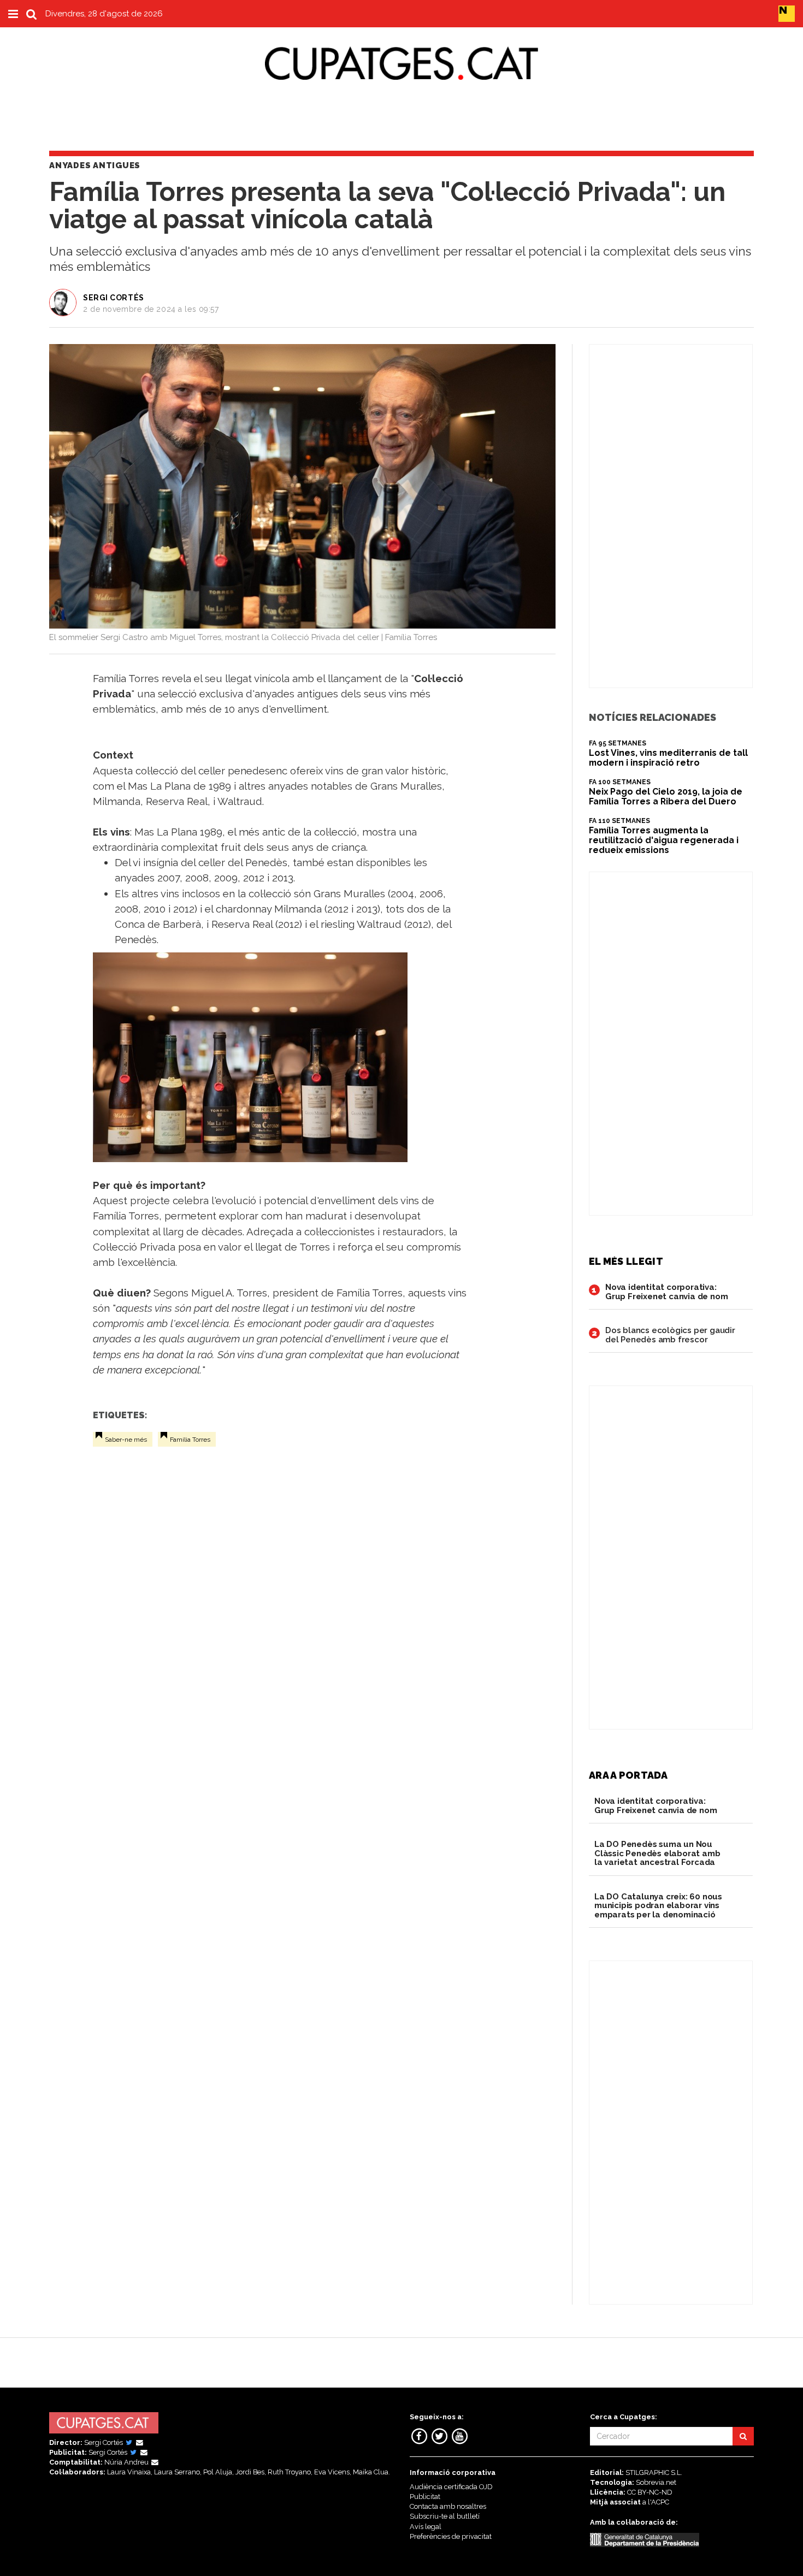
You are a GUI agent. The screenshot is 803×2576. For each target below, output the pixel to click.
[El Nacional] (787, 13)
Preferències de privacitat (451, 2536)
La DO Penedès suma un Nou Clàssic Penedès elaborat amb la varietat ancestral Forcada (657, 1853)
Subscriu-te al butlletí (445, 2516)
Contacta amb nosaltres (448, 2506)
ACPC (660, 2502)
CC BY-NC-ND (650, 2492)
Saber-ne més (126, 1440)
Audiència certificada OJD (451, 2487)
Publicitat (425, 2497)
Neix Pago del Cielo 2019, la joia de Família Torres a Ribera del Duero (666, 797)
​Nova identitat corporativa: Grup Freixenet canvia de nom (666, 1292)
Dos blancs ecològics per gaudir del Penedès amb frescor (670, 1335)
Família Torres (190, 1440)
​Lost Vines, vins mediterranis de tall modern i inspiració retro (668, 758)
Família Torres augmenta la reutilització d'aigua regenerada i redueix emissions (664, 840)
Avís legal (426, 2527)
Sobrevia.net (656, 2482)
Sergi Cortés (114, 298)
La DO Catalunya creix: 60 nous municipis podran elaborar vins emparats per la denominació (658, 1906)
